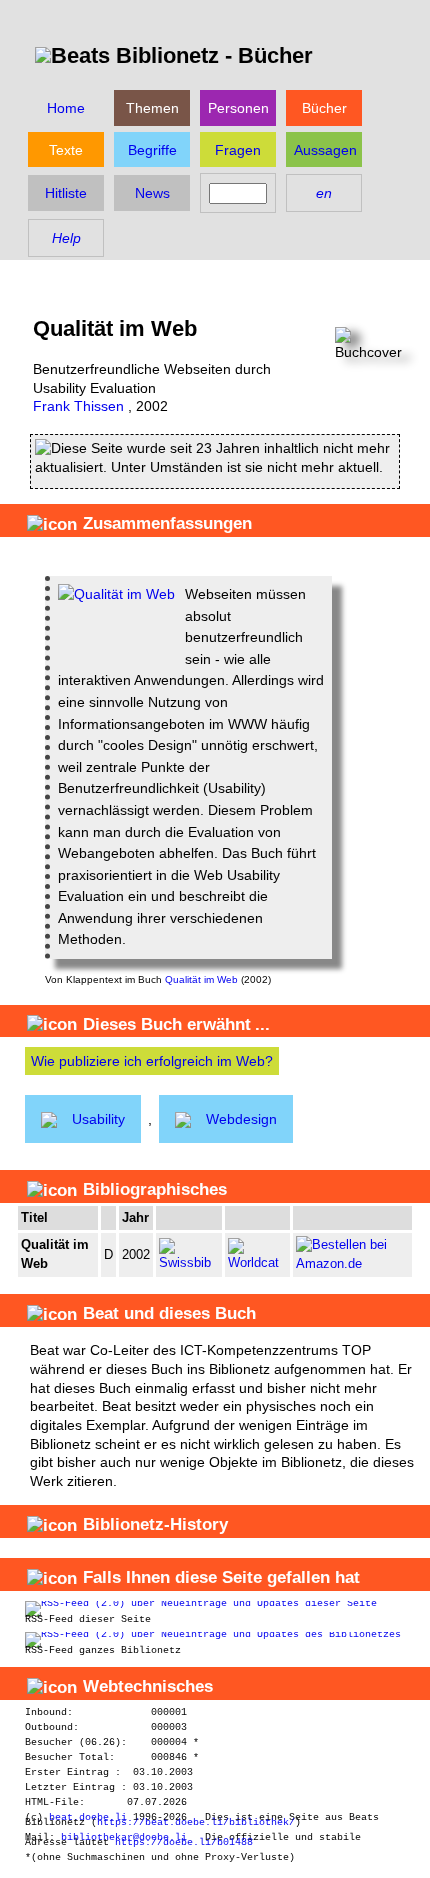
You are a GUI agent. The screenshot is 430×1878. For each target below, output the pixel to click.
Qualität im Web (201, 979)
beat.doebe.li (88, 1817)
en (324, 193)
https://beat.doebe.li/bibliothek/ (196, 1822)
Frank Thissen (78, 406)
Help (66, 238)
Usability (98, 1119)
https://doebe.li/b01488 (184, 1842)
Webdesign (241, 1119)
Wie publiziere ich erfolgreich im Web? (152, 1061)
